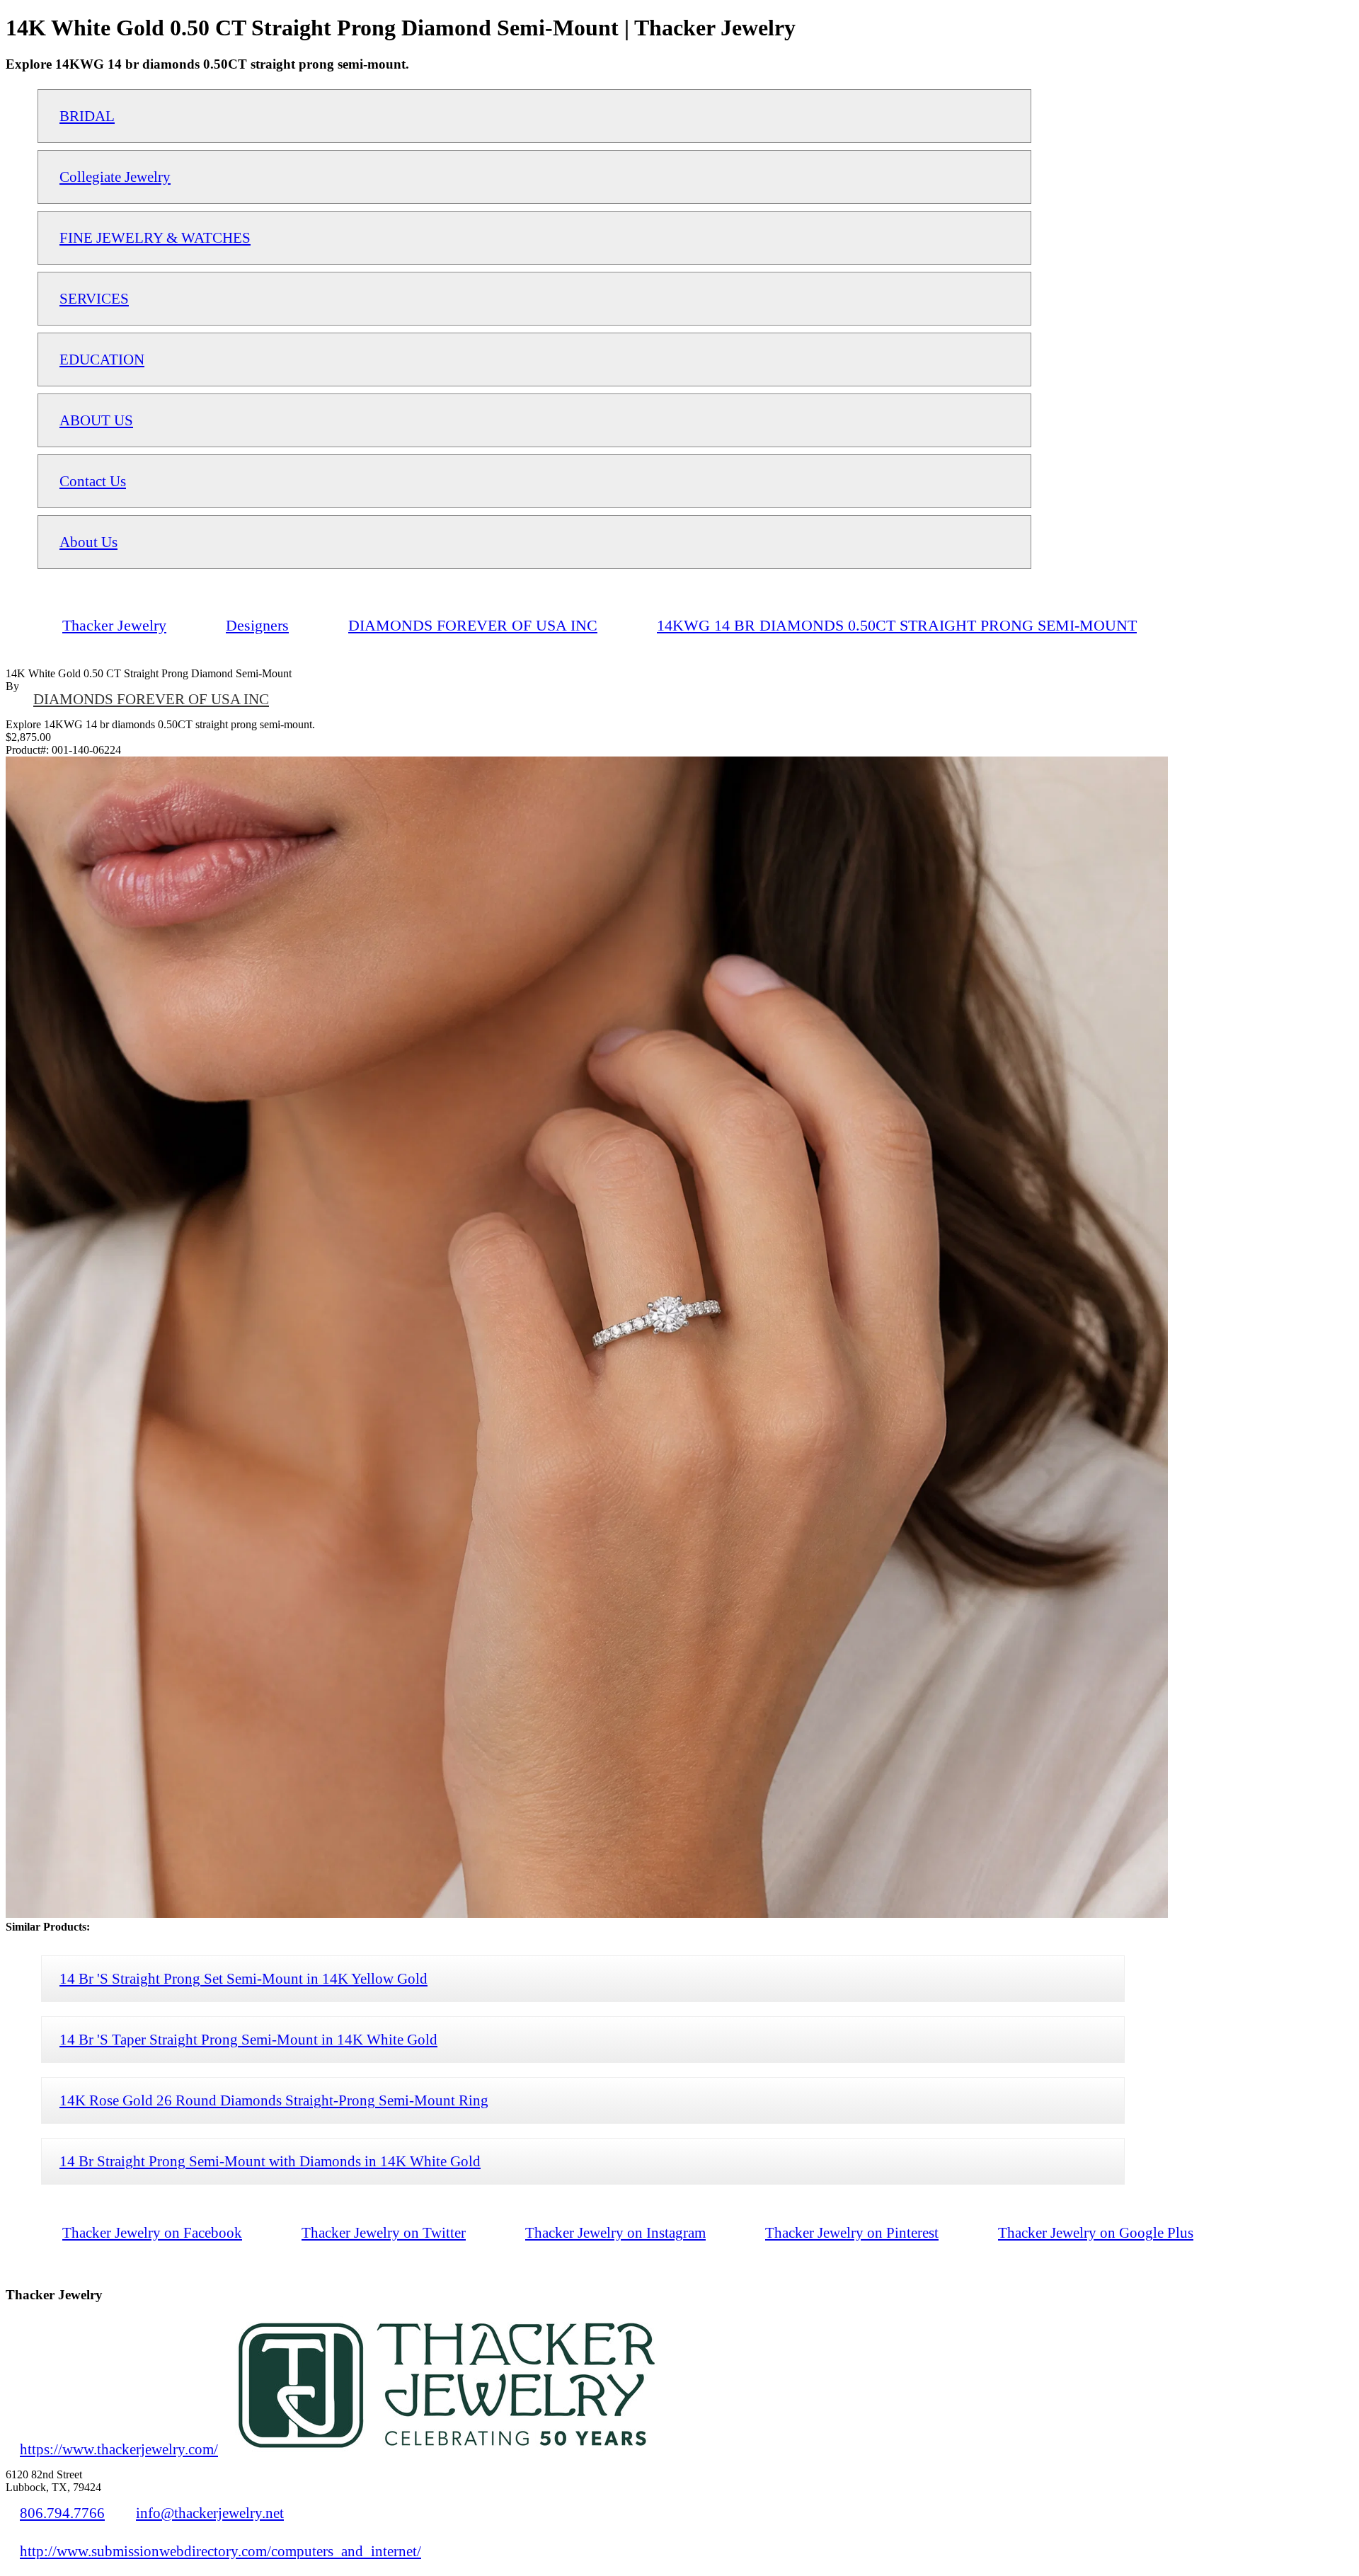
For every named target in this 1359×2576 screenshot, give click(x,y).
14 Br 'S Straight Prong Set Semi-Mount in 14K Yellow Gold (243, 1978)
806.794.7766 (62, 2513)
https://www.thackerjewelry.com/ (119, 2449)
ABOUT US (96, 420)
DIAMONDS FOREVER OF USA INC (151, 699)
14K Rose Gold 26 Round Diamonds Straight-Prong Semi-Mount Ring (274, 2100)
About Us (88, 542)
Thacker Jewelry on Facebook (152, 2232)
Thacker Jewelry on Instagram (615, 2232)
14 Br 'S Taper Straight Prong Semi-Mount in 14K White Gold (248, 2039)
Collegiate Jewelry (115, 177)
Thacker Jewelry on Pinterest (852, 2232)
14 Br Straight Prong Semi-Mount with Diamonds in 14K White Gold (270, 2161)
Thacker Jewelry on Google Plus (1096, 2232)
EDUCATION (102, 359)
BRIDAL (87, 116)
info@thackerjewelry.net (210, 2513)
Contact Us (93, 481)
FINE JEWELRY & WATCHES (155, 237)
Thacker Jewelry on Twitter (384, 2232)
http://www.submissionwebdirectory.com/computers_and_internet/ (220, 2551)
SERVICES (94, 298)
